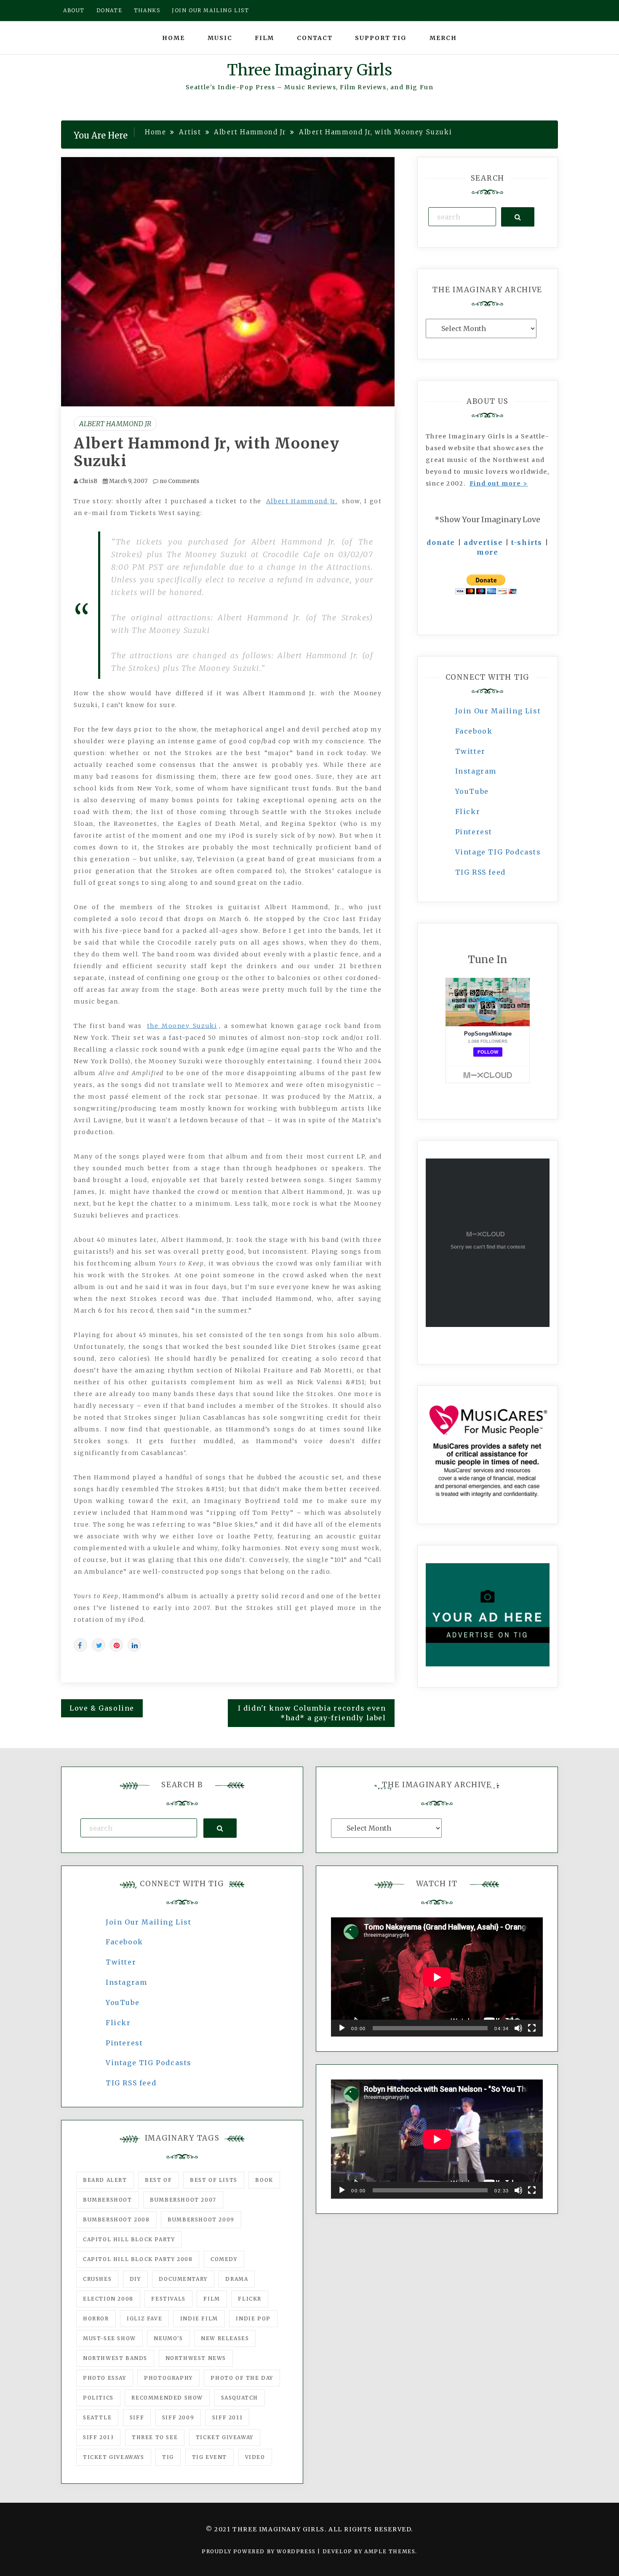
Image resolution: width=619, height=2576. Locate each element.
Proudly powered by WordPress (260, 2551)
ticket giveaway (225, 2437)
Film (264, 38)
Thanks (147, 10)
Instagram (476, 771)
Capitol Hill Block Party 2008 (138, 2259)
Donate (109, 10)
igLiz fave (144, 2318)
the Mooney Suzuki (182, 1026)
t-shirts (527, 542)
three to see (155, 2437)
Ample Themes (390, 2551)
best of (158, 2180)
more (487, 552)
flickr (250, 2299)
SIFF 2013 (98, 2437)
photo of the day (242, 2378)
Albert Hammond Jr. (302, 501)
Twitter (470, 751)
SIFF (137, 2417)
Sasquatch (240, 2398)
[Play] (342, 2028)
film (212, 2299)
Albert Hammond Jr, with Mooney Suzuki (207, 452)
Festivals (168, 2299)
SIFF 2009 (178, 2417)
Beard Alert (105, 2180)
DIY (135, 2279)
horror (96, 2318)
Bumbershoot (108, 2200)
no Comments (179, 481)
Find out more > (499, 483)
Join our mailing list (211, 10)
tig (168, 2457)
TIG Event (209, 2457)
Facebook (474, 731)
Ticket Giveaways (114, 2457)
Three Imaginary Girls (309, 70)
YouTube (472, 791)
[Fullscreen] (532, 2028)
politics (98, 2398)
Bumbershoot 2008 (116, 2220)
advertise (483, 542)
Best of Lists (214, 2180)
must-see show (109, 2338)
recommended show (167, 2398)
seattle (97, 2417)
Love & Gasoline (102, 1708)
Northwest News (196, 2358)
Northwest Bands (115, 2358)
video (255, 2457)
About (74, 10)
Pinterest (474, 832)
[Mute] (518, 2028)
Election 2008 (108, 2299)
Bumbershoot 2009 (201, 2220)
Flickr (468, 812)
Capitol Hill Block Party (129, 2239)
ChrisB (88, 481)
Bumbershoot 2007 (183, 2200)
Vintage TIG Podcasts (498, 852)
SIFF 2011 (227, 2417)
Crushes (97, 2279)
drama (237, 2279)
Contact (315, 38)
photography (168, 2378)
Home (173, 38)
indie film (199, 2318)
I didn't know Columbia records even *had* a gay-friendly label (312, 1713)
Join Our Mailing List (498, 711)
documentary (183, 2279)
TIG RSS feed (480, 872)
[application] (437, 1977)
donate (441, 542)
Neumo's (168, 2338)
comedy (224, 2259)
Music (220, 38)
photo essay (105, 2378)
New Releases (225, 2338)
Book (264, 2180)
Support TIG (381, 38)
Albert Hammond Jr (115, 424)
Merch (443, 38)
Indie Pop (253, 2318)
